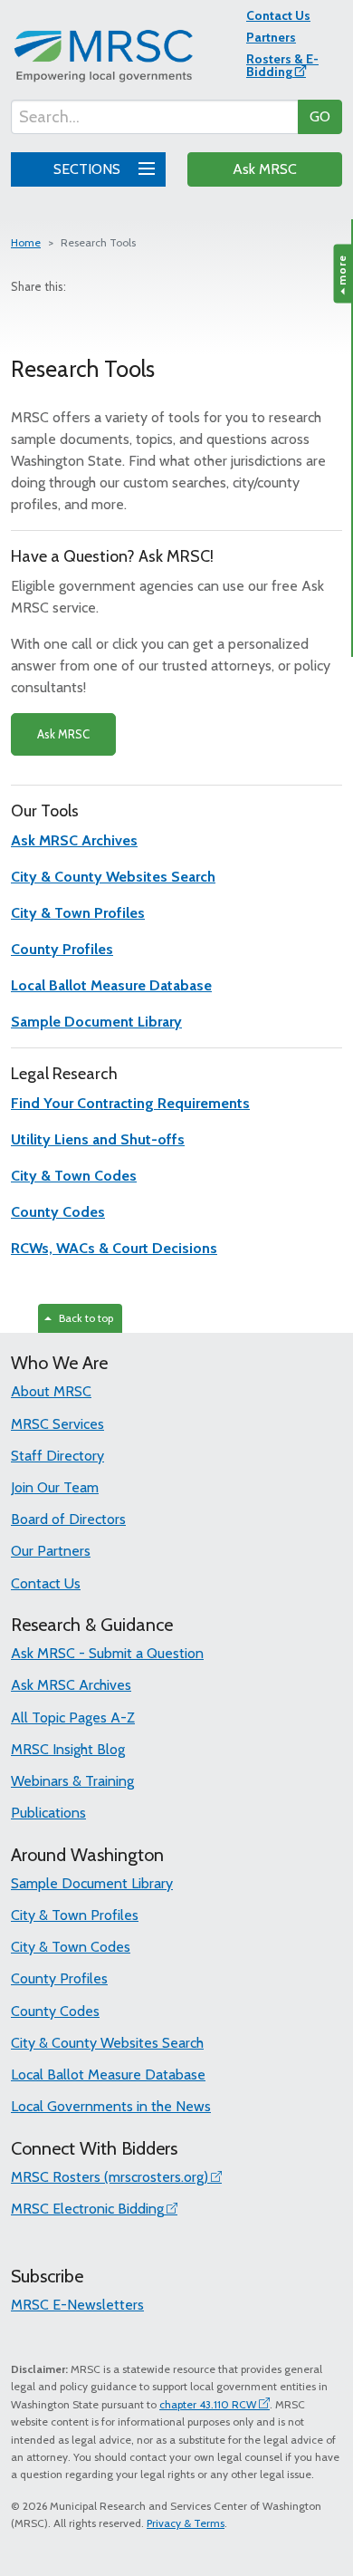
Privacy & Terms (186, 2523)
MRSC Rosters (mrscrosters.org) (110, 2177)
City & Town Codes (71, 1947)
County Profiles (59, 1978)
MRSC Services (57, 1424)
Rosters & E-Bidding (282, 65)
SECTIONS (89, 169)
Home (26, 242)
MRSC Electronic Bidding (87, 2209)
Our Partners (51, 1551)
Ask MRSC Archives (71, 1685)
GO (320, 116)
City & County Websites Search (107, 2043)
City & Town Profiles (75, 1915)
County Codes (55, 2011)
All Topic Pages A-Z (73, 1717)
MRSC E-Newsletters (77, 2305)
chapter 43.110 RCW (208, 2404)
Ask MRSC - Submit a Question (107, 1653)
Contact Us (278, 15)
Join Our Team (55, 1487)
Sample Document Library (92, 1883)
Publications (48, 1813)
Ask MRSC (265, 169)
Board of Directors (68, 1519)
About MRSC (51, 1391)
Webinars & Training (72, 1781)
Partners (271, 37)
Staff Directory (57, 1456)
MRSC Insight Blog (68, 1749)
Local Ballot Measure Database (108, 2074)
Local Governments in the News (111, 2106)
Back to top (83, 1318)
